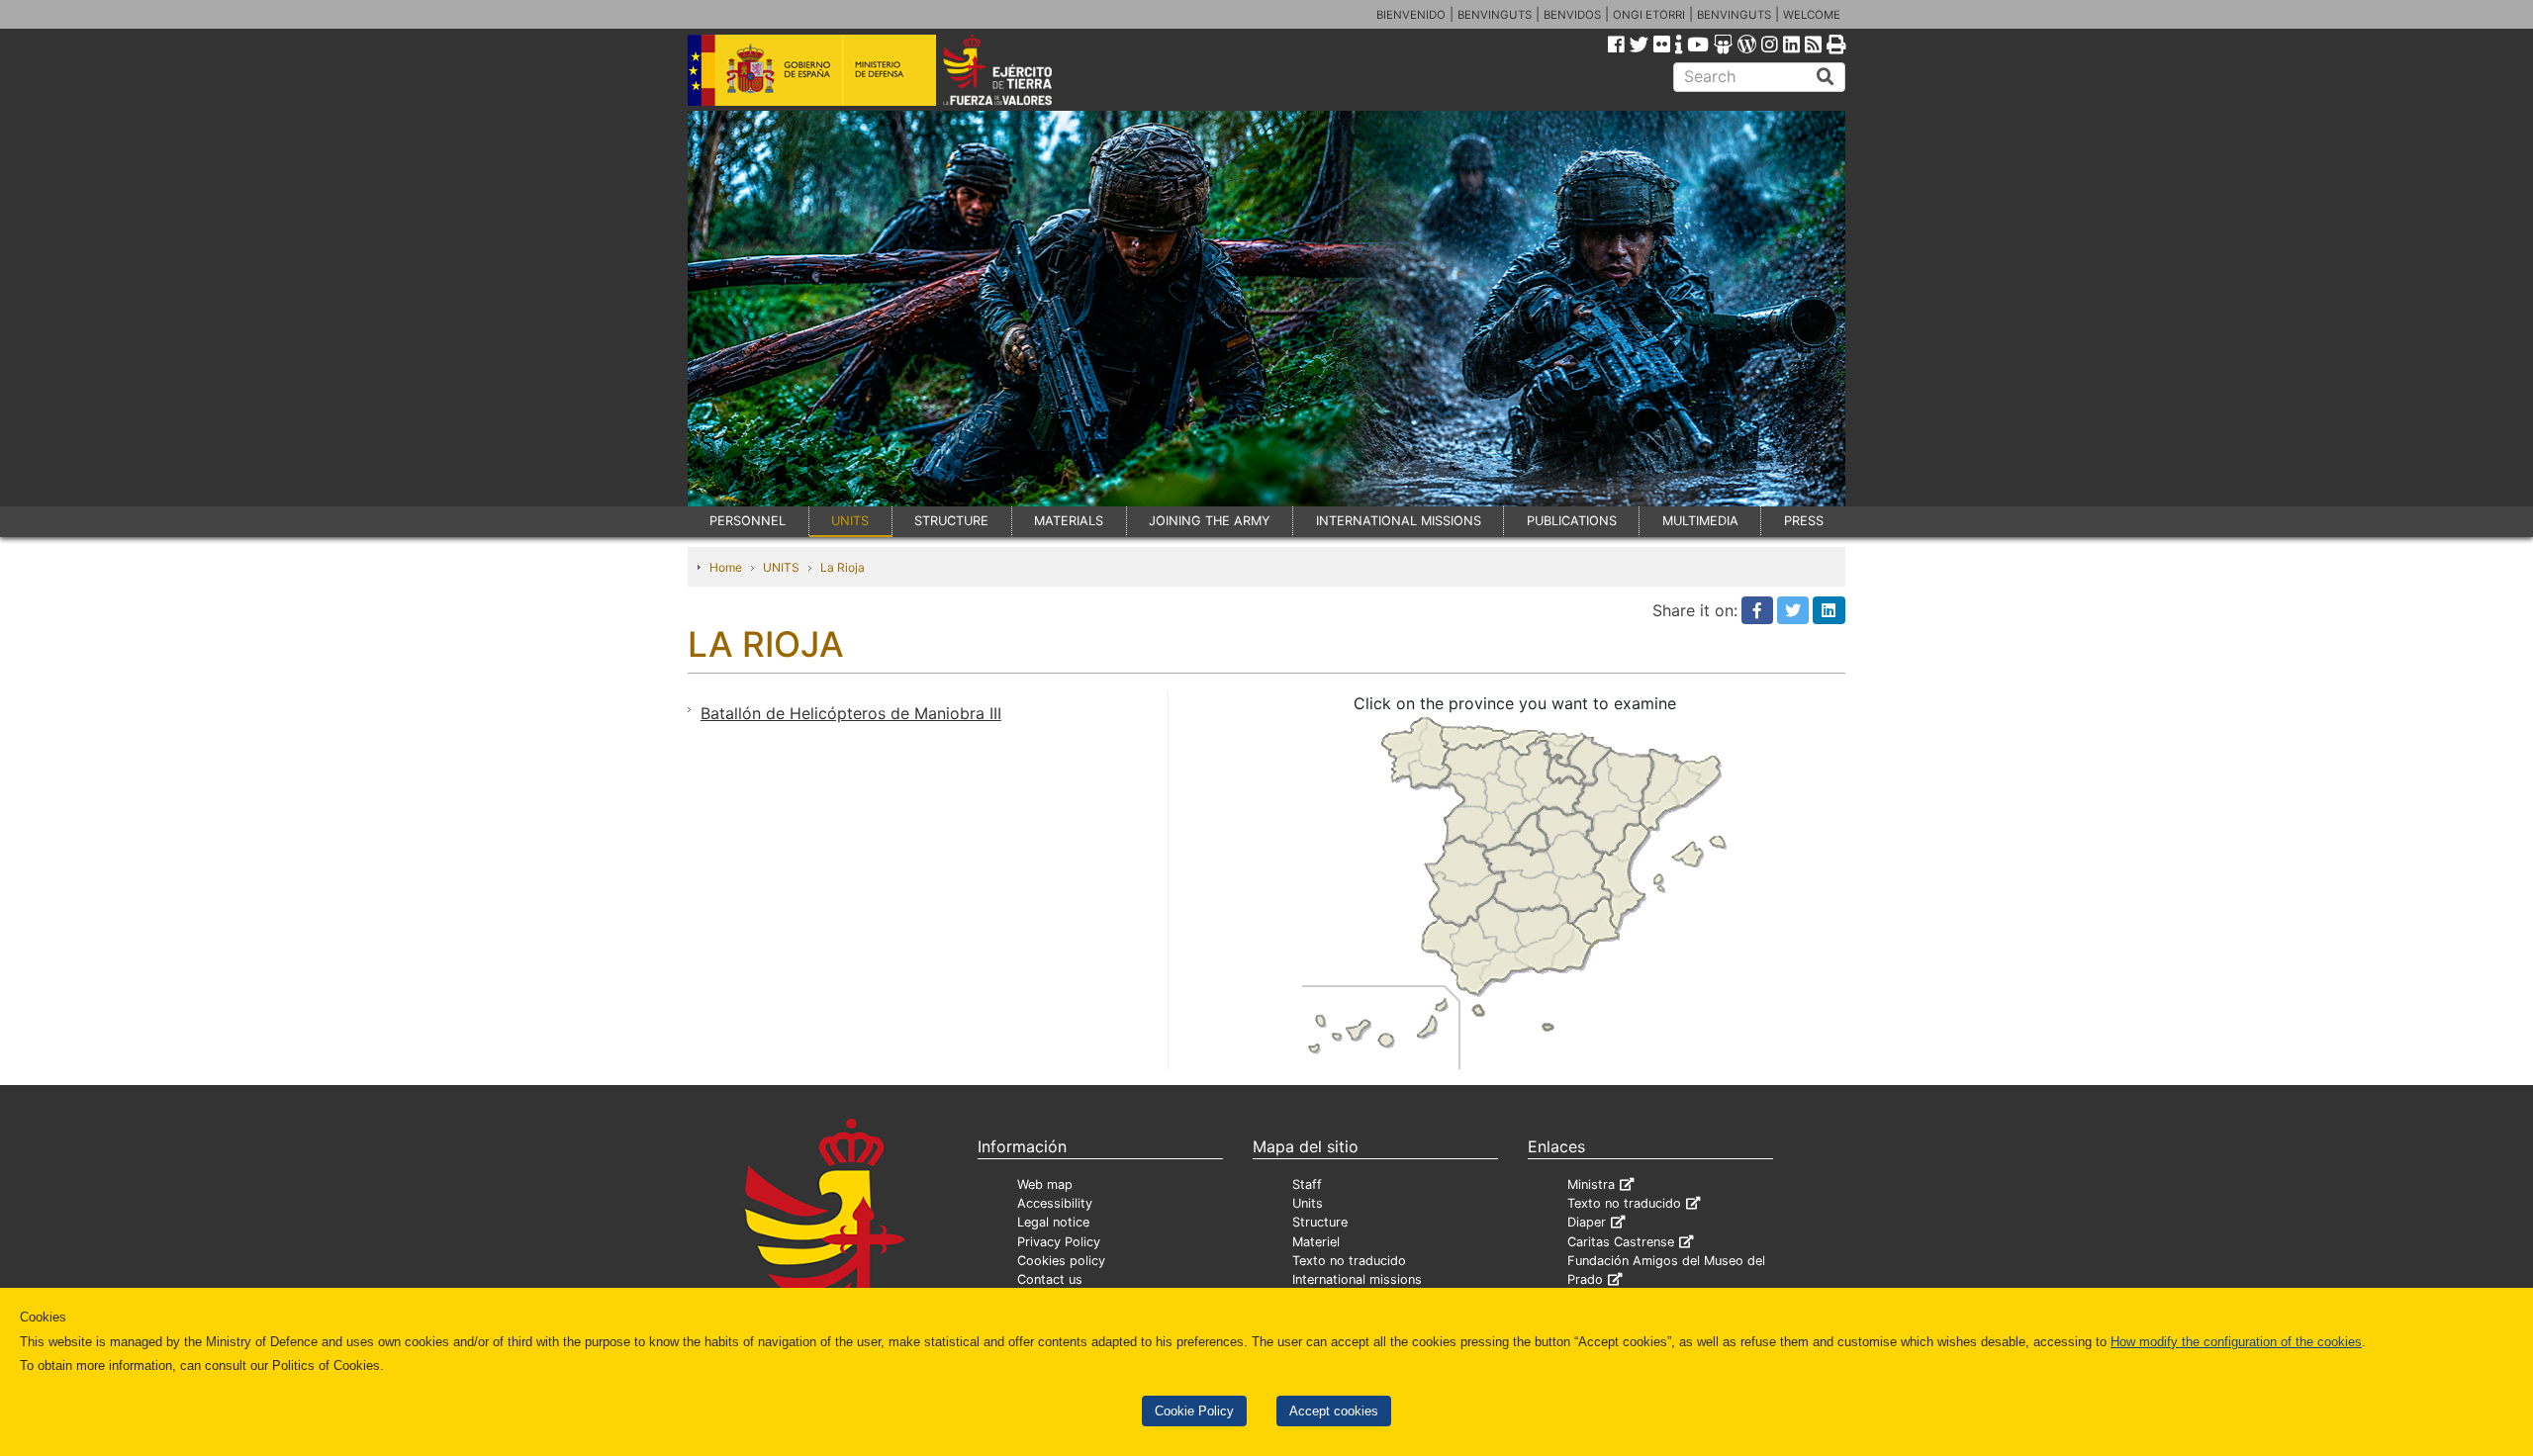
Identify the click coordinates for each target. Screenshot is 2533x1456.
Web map (1045, 1184)
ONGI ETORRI (1649, 15)
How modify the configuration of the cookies (2236, 1342)
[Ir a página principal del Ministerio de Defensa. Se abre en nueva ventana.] (812, 68)
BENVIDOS (1572, 15)
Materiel (1316, 1242)
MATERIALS (1069, 521)
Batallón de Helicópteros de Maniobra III (851, 713)
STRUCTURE (951, 521)
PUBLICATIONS (1572, 521)
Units (1308, 1203)
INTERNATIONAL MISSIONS (1399, 521)
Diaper (1587, 1222)
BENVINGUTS (1495, 15)
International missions (1357, 1279)
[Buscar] (1826, 77)
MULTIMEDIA (1700, 521)
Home (726, 567)
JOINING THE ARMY (1210, 521)
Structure (1320, 1222)
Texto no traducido (1349, 1261)
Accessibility (1055, 1203)
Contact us (1050, 1279)
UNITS (850, 521)
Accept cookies (1334, 1411)
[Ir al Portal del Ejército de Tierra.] (1020, 68)
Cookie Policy (1194, 1411)
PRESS (1804, 521)
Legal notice (1053, 1222)
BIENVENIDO (1411, 15)
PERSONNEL (748, 521)
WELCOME (1812, 15)
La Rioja (843, 567)
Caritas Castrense (1621, 1242)
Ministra (1591, 1184)
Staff (1307, 1184)
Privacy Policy (1059, 1242)
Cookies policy (1061, 1261)
